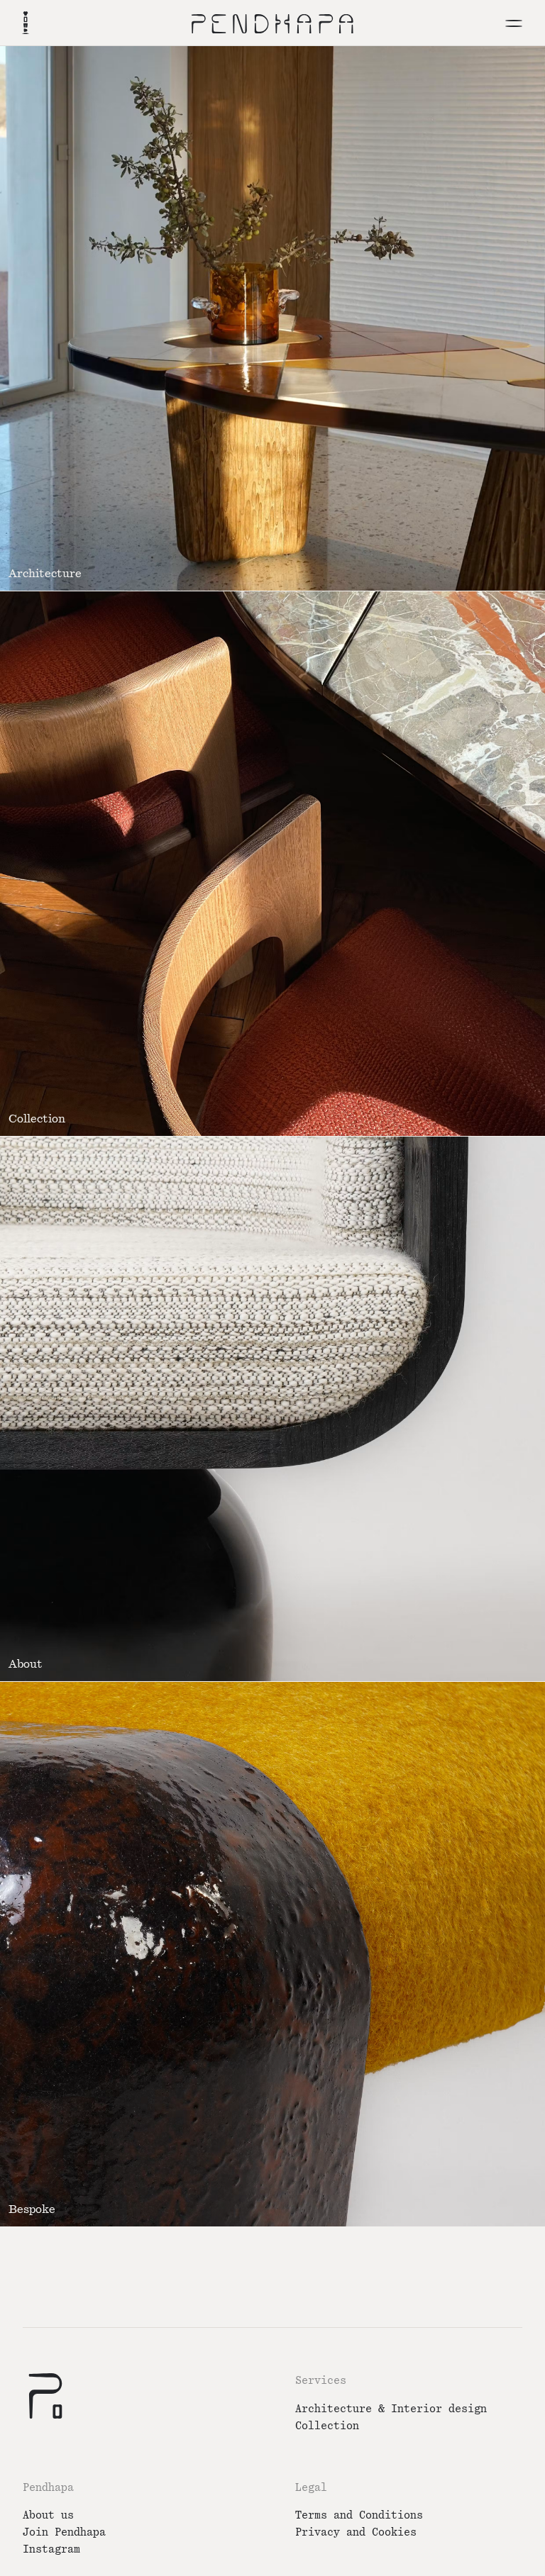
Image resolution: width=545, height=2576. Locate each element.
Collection (327, 2426)
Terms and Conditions (359, 2515)
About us (48, 2515)
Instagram (51, 2549)
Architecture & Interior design (391, 2409)
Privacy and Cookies (356, 2532)
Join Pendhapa (64, 2532)
